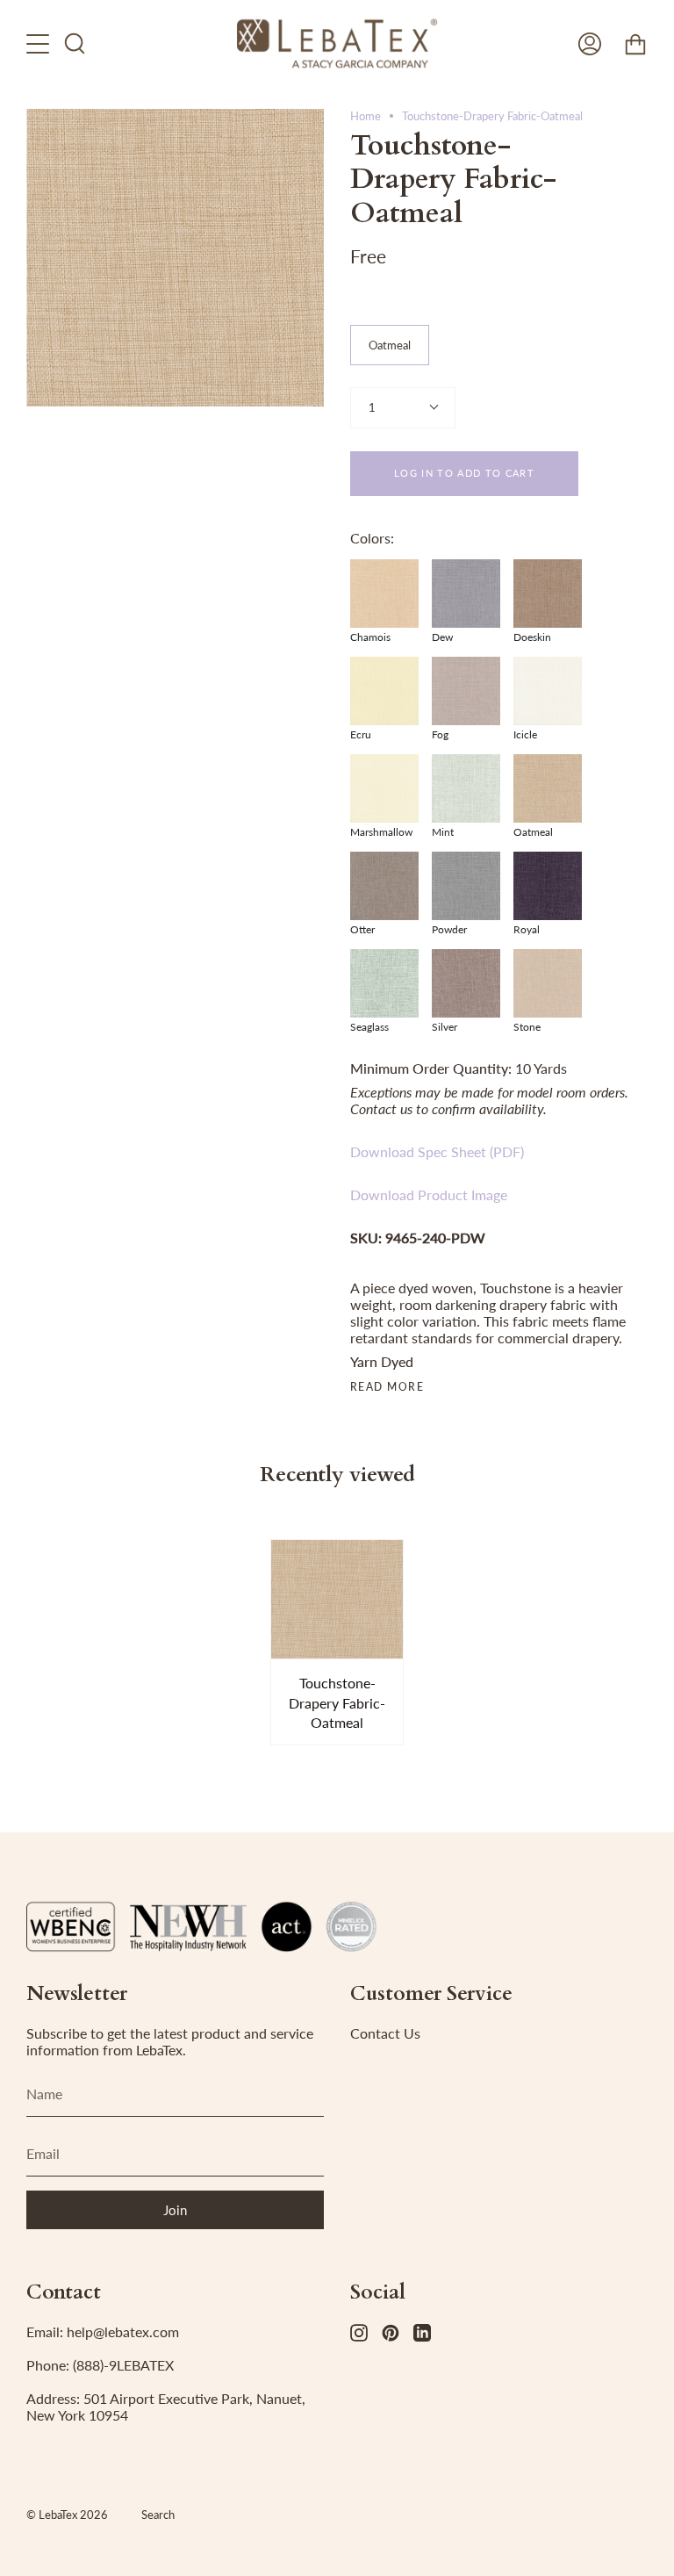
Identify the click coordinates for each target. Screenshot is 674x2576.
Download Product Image (429, 1194)
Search (158, 2515)
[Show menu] (39, 43)
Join (175, 2210)
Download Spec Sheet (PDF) (437, 1151)
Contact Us (385, 2033)
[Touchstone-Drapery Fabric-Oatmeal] (337, 1600)
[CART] (635, 43)
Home (366, 116)
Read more (387, 1387)
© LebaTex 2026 (67, 2515)
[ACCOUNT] (590, 43)
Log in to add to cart (464, 473)
